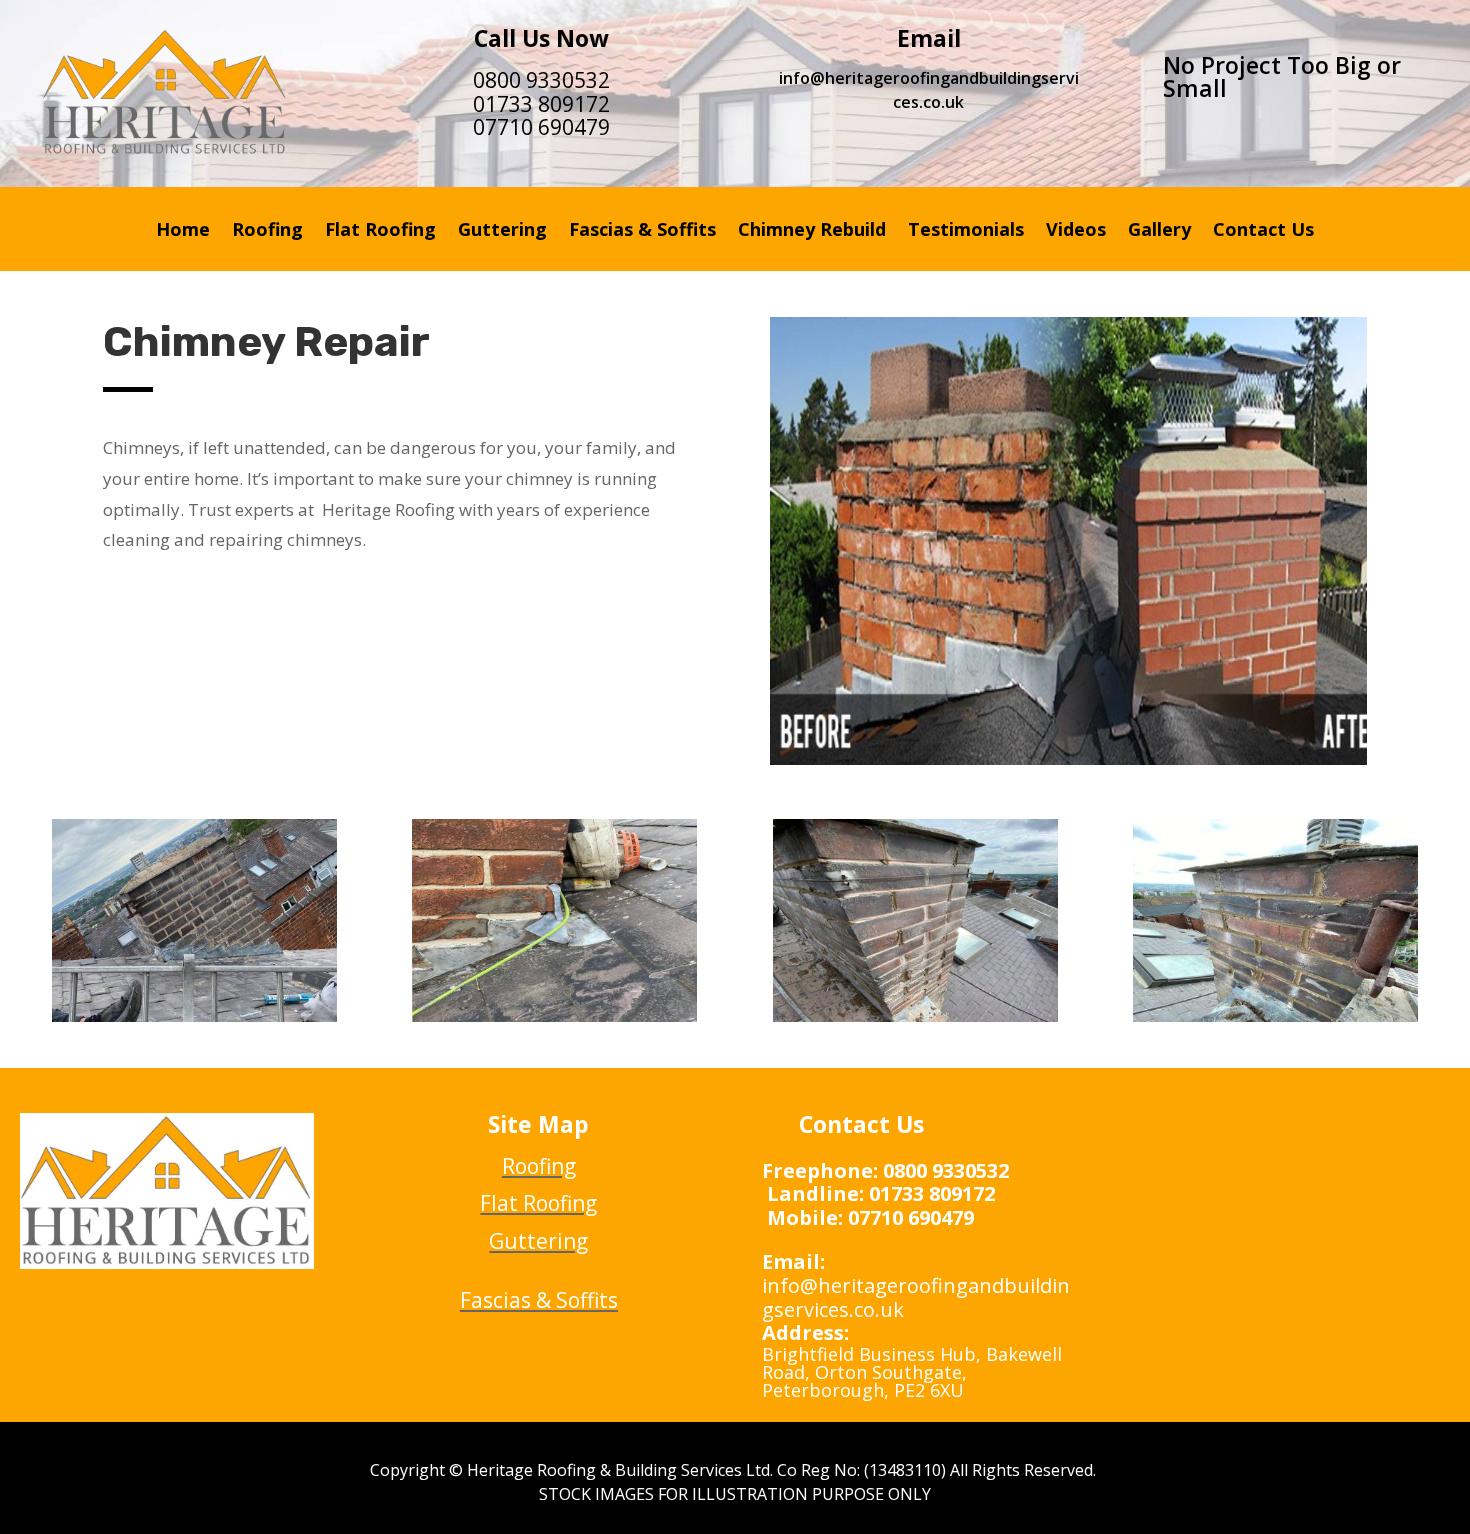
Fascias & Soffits (642, 231)
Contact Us (1263, 231)
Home (183, 231)
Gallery (1159, 231)
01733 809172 (541, 104)
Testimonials (966, 231)
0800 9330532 (541, 80)
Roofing (267, 231)
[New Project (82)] (915, 1016)
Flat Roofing (380, 231)
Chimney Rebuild (812, 231)
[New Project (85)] (194, 1016)
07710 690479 (541, 127)
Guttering (502, 231)
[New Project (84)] (554, 1016)
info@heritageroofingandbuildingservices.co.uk (929, 90)
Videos (1076, 231)
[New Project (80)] (1275, 1016)
